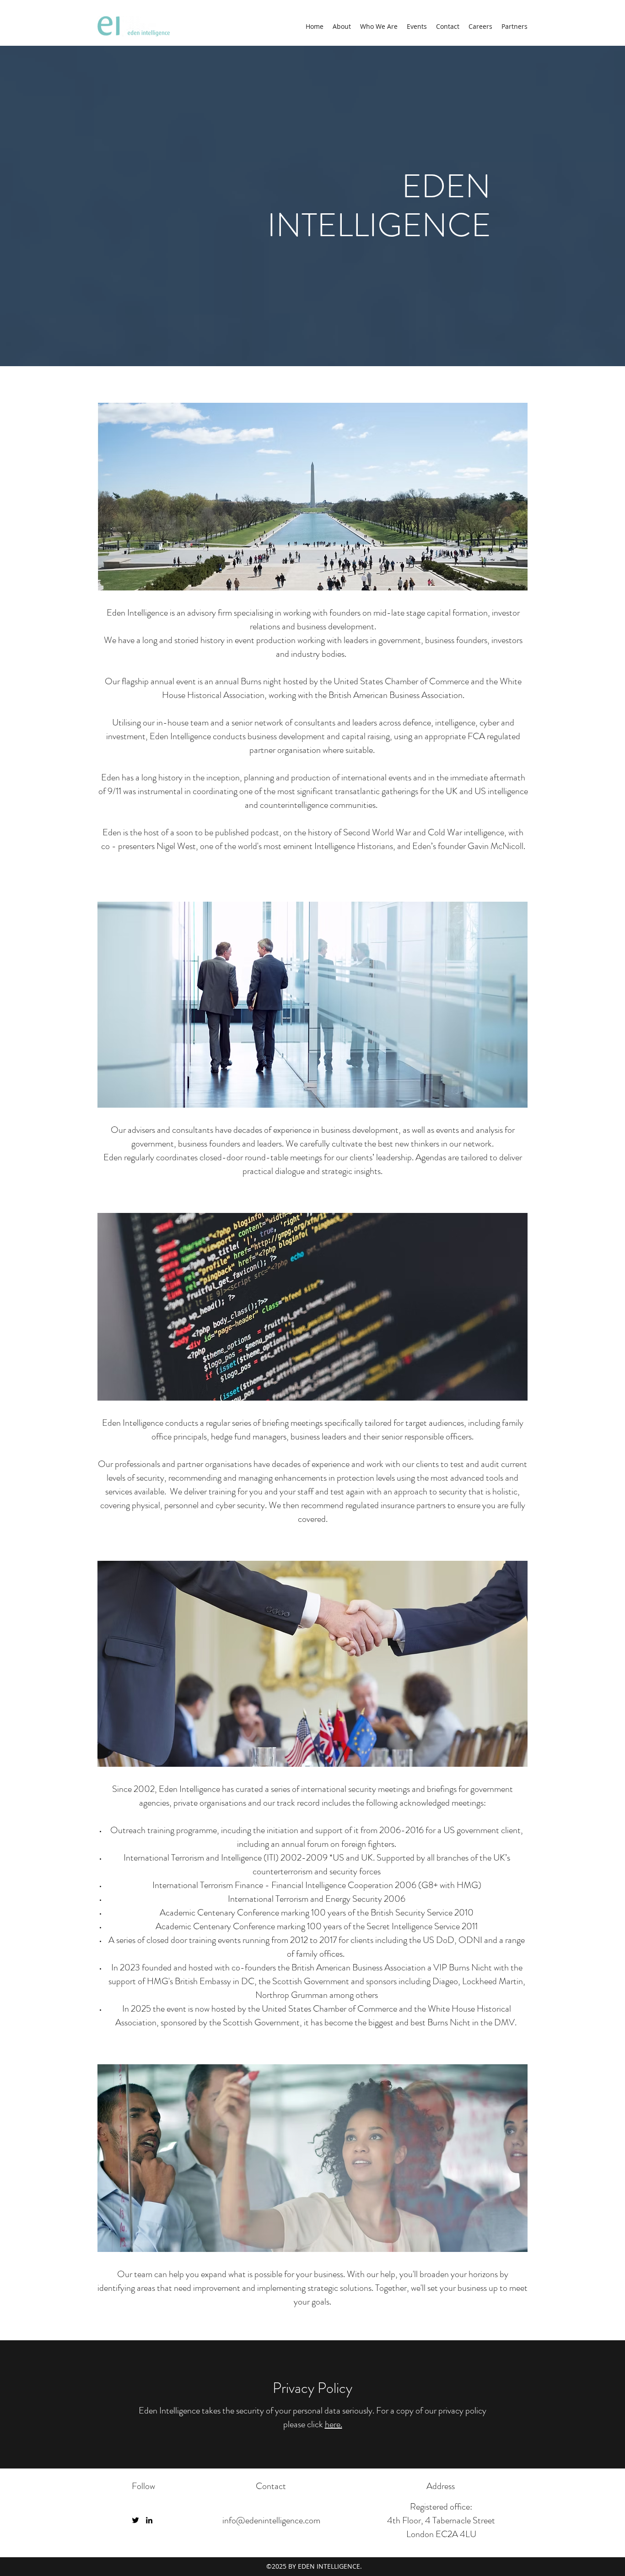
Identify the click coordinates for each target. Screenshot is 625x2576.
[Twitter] (135, 2520)
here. (334, 2424)
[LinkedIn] (149, 2520)
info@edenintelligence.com (271, 2520)
